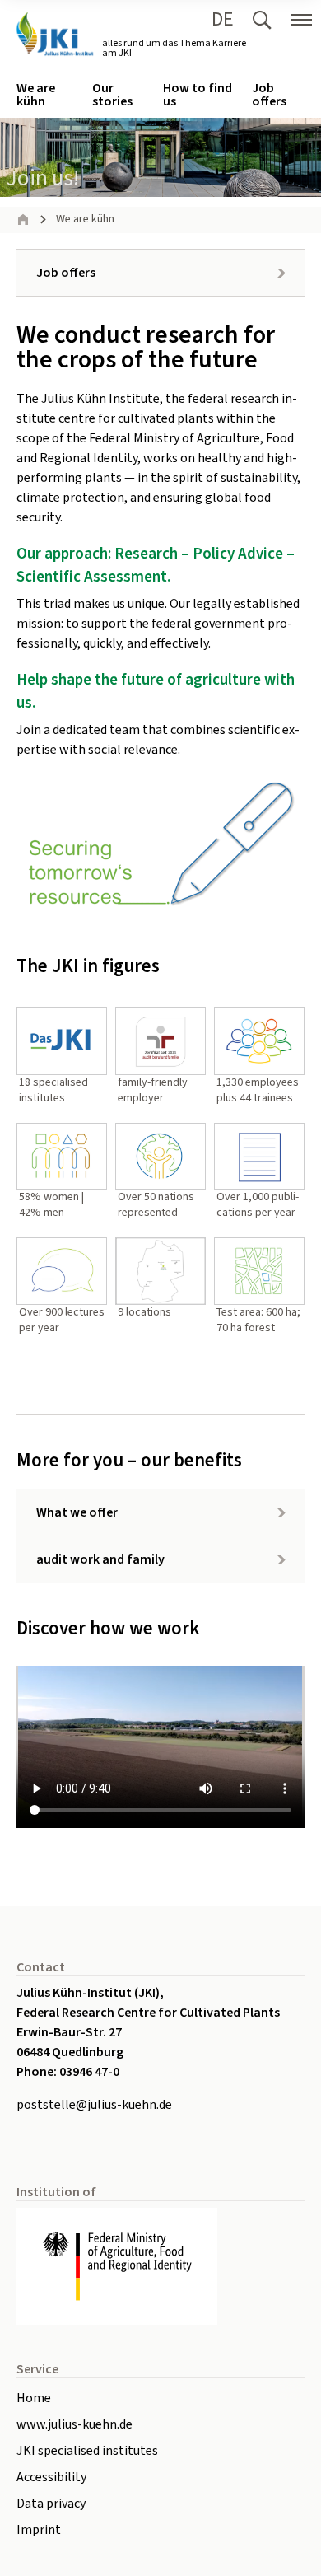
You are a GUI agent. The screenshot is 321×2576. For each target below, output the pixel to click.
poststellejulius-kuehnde (94, 2105)
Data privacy (51, 2504)
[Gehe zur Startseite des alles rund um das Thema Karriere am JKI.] (54, 34)
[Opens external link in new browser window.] (160, 2267)
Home (34, 2398)
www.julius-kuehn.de (74, 2424)
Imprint (39, 2530)
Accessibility (51, 2477)
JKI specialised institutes (87, 2451)
